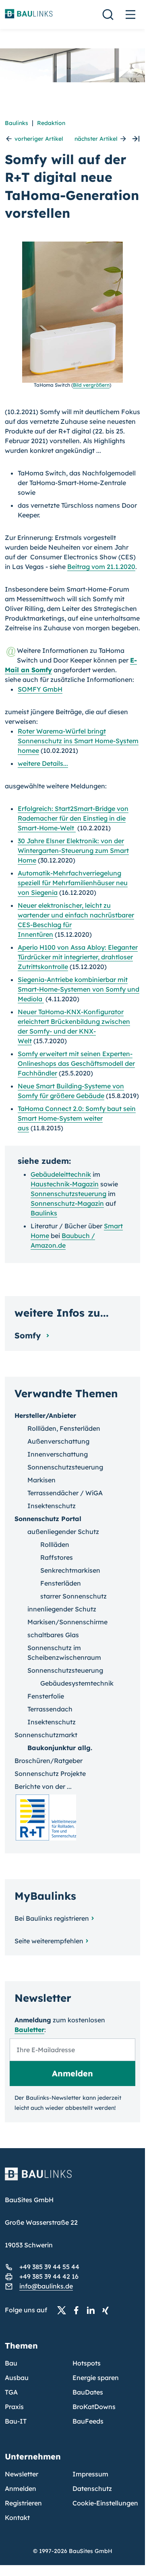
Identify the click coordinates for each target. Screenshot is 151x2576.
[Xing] (108, 2310)
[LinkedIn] (93, 2310)
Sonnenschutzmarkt (46, 1735)
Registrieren (23, 2503)
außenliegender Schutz (63, 1532)
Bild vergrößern (91, 385)
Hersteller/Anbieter (45, 1415)
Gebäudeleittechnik (61, 1174)
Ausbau (17, 2378)
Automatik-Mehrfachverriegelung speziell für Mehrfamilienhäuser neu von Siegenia (73, 883)
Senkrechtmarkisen (70, 1570)
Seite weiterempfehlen (49, 1941)
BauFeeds (88, 2421)
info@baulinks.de (46, 2286)
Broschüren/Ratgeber (49, 1761)
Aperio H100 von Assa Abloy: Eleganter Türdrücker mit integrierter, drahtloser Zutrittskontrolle (78, 957)
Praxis (14, 2407)
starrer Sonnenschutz (73, 1596)
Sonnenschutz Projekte (50, 1774)
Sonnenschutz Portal (48, 1519)
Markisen (41, 1480)
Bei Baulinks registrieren (52, 1918)
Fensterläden (61, 1583)
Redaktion (51, 123)
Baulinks (17, 123)
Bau (11, 2363)
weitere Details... (43, 763)
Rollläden (55, 1544)
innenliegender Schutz (62, 1609)
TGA (11, 2392)
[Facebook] (79, 2310)
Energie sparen (96, 2378)
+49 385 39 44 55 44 (49, 2267)
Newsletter (22, 2474)
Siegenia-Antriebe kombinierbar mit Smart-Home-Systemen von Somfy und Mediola (79, 989)
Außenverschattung (58, 1441)
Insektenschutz (52, 1506)
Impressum (90, 2474)
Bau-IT (16, 2421)
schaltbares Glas (53, 1635)
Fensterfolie (46, 1696)
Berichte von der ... (43, 1786)
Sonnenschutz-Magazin (67, 1203)
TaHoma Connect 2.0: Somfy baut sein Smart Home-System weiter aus (77, 1118)
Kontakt (17, 2518)
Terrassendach (50, 1709)
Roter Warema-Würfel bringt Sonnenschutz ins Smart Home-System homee (78, 741)
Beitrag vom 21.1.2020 (101, 567)
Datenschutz (92, 2488)
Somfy (29, 1335)
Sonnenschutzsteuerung (68, 1194)
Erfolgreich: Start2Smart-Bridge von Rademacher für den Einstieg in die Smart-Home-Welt (73, 818)
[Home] (72, 2179)
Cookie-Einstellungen (105, 2503)
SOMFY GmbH (40, 689)
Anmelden (21, 2488)
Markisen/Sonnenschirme (67, 1622)
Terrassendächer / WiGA (65, 1493)
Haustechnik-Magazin (65, 1184)
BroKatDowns (94, 2407)
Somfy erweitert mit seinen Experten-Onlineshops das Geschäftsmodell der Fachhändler (76, 1063)
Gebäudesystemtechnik (77, 1683)
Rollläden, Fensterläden (64, 1428)
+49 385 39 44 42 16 (49, 2276)
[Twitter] (64, 2310)
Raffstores (57, 1557)
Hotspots (87, 2363)
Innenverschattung (58, 1454)
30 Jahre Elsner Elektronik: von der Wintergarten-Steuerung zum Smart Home (73, 850)
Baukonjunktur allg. (60, 1748)
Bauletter (29, 2030)
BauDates (88, 2392)
